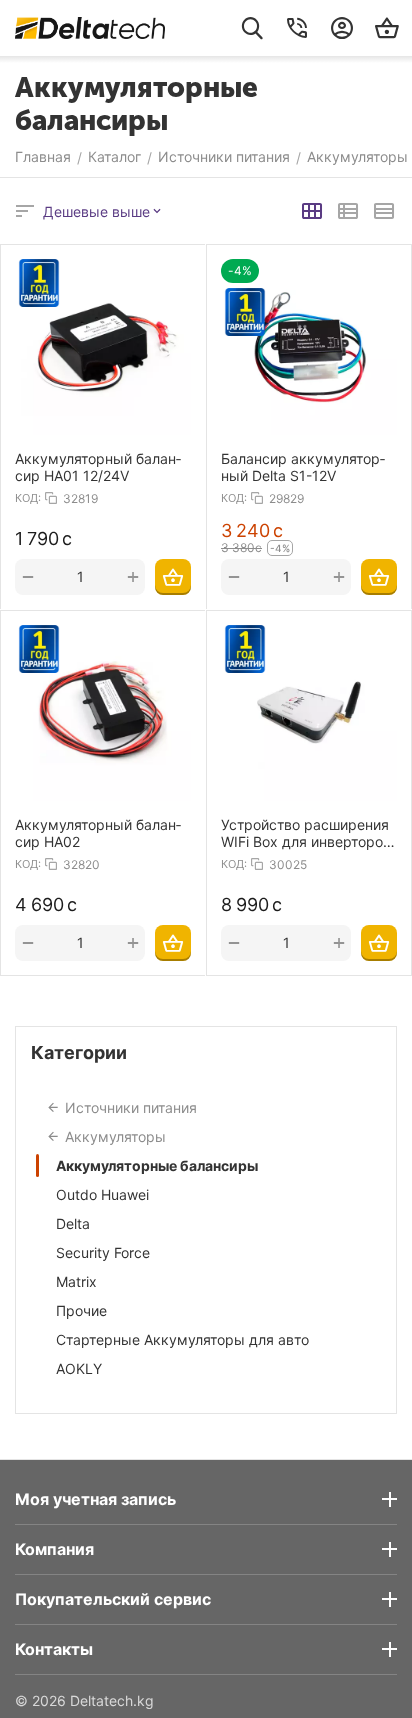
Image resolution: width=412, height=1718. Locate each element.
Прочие (81, 1310)
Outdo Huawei (102, 1194)
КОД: (28, 498)
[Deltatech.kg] (90, 28)
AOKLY (79, 1368)
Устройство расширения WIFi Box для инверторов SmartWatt (306, 833)
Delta (73, 1223)
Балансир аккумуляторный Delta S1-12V (303, 467)
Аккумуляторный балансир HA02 (98, 833)
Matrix (76, 1281)
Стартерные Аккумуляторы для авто (182, 1339)
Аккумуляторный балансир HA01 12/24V (98, 467)
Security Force (103, 1252)
